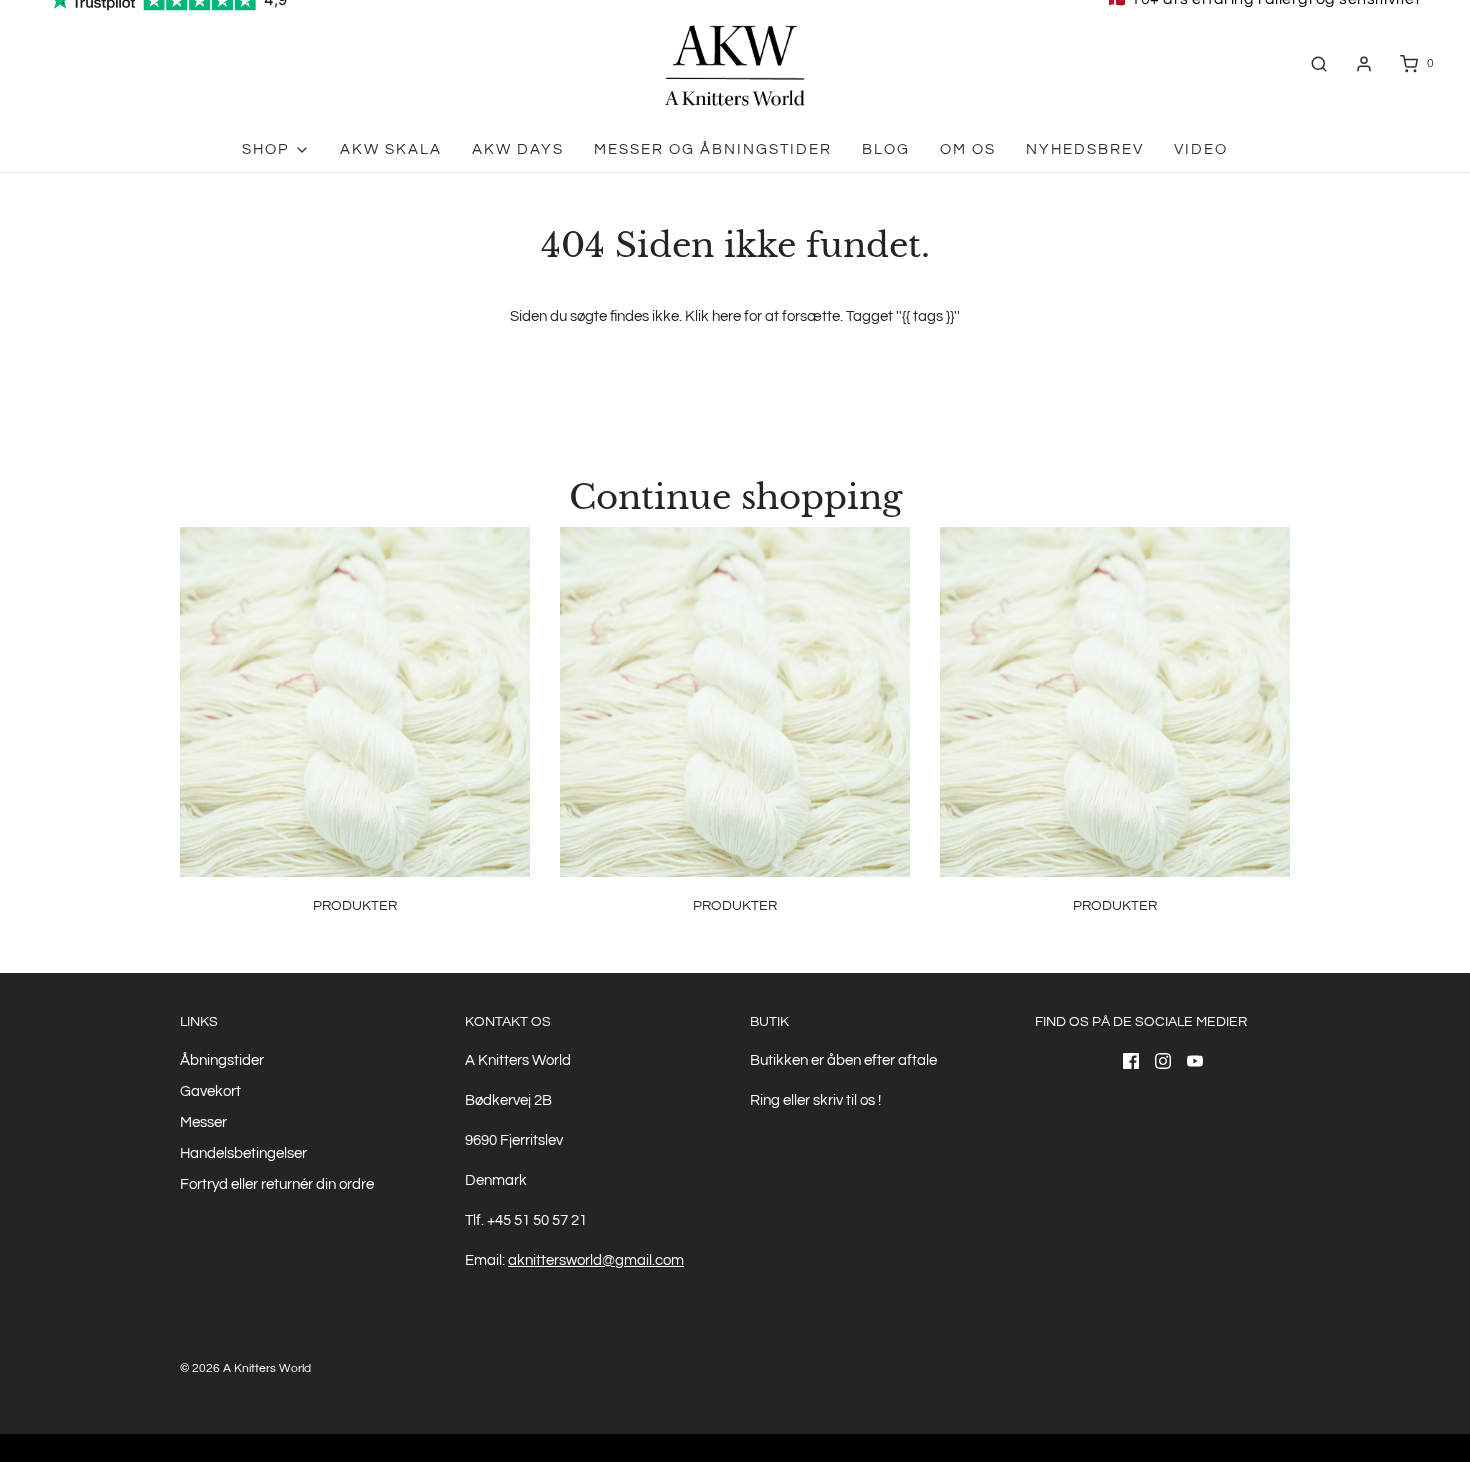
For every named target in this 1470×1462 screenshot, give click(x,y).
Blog (886, 149)
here (726, 316)
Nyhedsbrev (1085, 149)
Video (1201, 149)
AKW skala (391, 149)
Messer (203, 1122)
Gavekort (210, 1091)
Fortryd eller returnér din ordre (277, 1184)
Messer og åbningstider (713, 149)
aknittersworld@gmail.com (596, 1260)
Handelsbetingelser (243, 1153)
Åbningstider (222, 1060)
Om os (968, 149)
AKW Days (518, 149)
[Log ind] (1364, 64)
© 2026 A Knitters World (245, 1368)
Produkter (355, 906)
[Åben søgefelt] (1319, 63)
